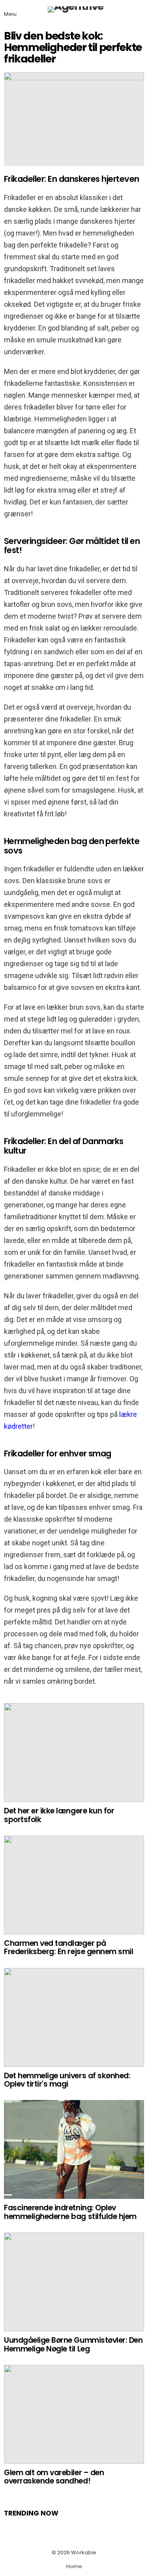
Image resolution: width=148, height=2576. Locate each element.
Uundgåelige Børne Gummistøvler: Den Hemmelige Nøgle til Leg (73, 2344)
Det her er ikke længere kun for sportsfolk (59, 1815)
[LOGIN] (139, 9)
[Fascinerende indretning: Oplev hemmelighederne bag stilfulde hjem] (74, 2149)
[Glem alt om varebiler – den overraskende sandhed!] (74, 2414)
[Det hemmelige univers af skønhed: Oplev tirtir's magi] (74, 2017)
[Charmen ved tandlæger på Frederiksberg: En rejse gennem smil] (74, 1885)
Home (74, 2567)
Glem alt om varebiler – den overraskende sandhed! (54, 2477)
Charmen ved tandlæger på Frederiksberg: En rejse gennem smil (68, 1947)
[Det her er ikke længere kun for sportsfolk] (74, 1753)
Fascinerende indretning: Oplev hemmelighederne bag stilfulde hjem (70, 2212)
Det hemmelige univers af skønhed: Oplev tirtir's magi (67, 2080)
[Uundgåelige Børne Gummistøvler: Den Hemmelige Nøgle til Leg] (74, 2282)
